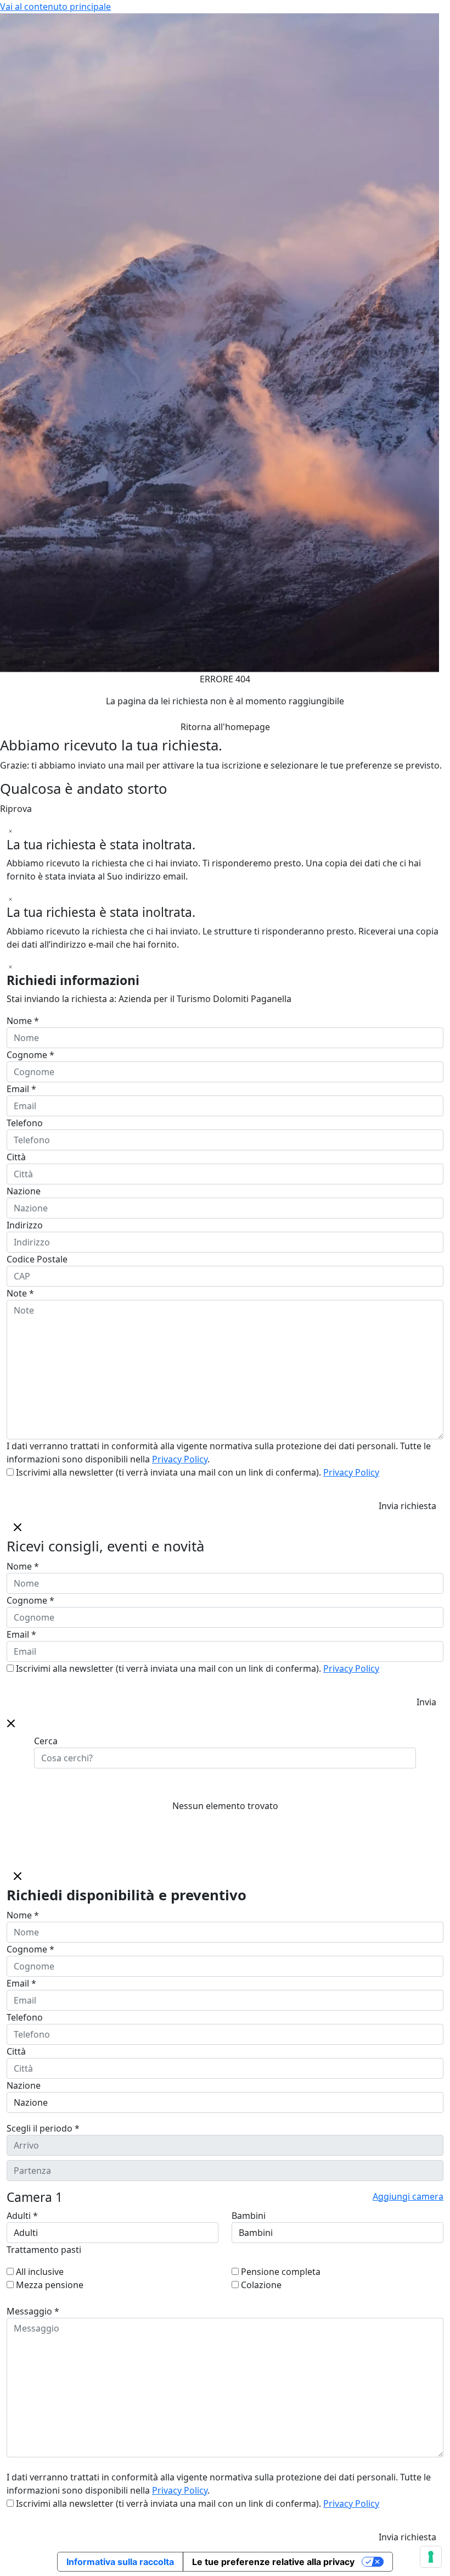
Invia (426, 1702)
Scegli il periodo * (43, 2128)
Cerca (46, 1741)
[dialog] (225, 1614)
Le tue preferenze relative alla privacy (273, 2562)
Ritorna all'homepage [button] (225, 727)
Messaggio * (33, 2311)
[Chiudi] (10, 831)
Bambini (249, 2216)
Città (16, 1157)
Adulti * (22, 2216)
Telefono (25, 1123)
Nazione (24, 1191)
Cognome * (30, 1055)
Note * (20, 1293)
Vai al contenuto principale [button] (55, 7)
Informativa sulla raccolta (120, 2562)
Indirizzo (25, 1225)
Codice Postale (37, 1259)
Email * (21, 1089)
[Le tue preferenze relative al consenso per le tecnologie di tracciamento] (431, 2557)
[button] (11, 1722)
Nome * (23, 1021)
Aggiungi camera (408, 2196)
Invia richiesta (407, 1506)
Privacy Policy (180, 1459)
